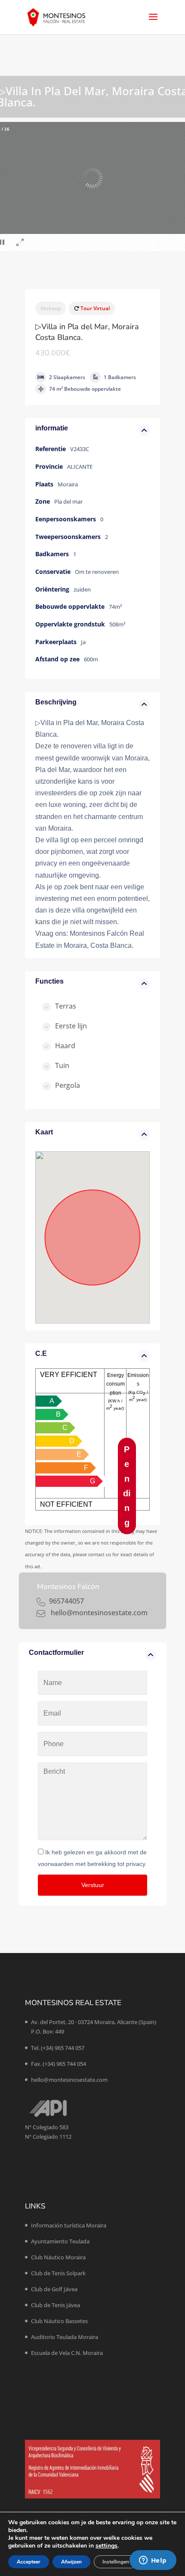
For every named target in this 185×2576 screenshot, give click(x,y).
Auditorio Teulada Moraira (65, 2337)
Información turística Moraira (69, 2225)
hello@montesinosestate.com (69, 2080)
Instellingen (116, 2562)
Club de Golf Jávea (54, 2289)
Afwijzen (71, 2562)
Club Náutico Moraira (58, 2257)
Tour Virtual (94, 308)
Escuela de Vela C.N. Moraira (67, 2353)
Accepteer (29, 2562)
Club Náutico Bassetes (59, 2321)
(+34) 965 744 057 (63, 2048)
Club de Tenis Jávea (55, 2305)
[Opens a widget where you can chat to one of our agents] (153, 2561)
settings (106, 2546)
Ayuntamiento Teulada (60, 2241)
